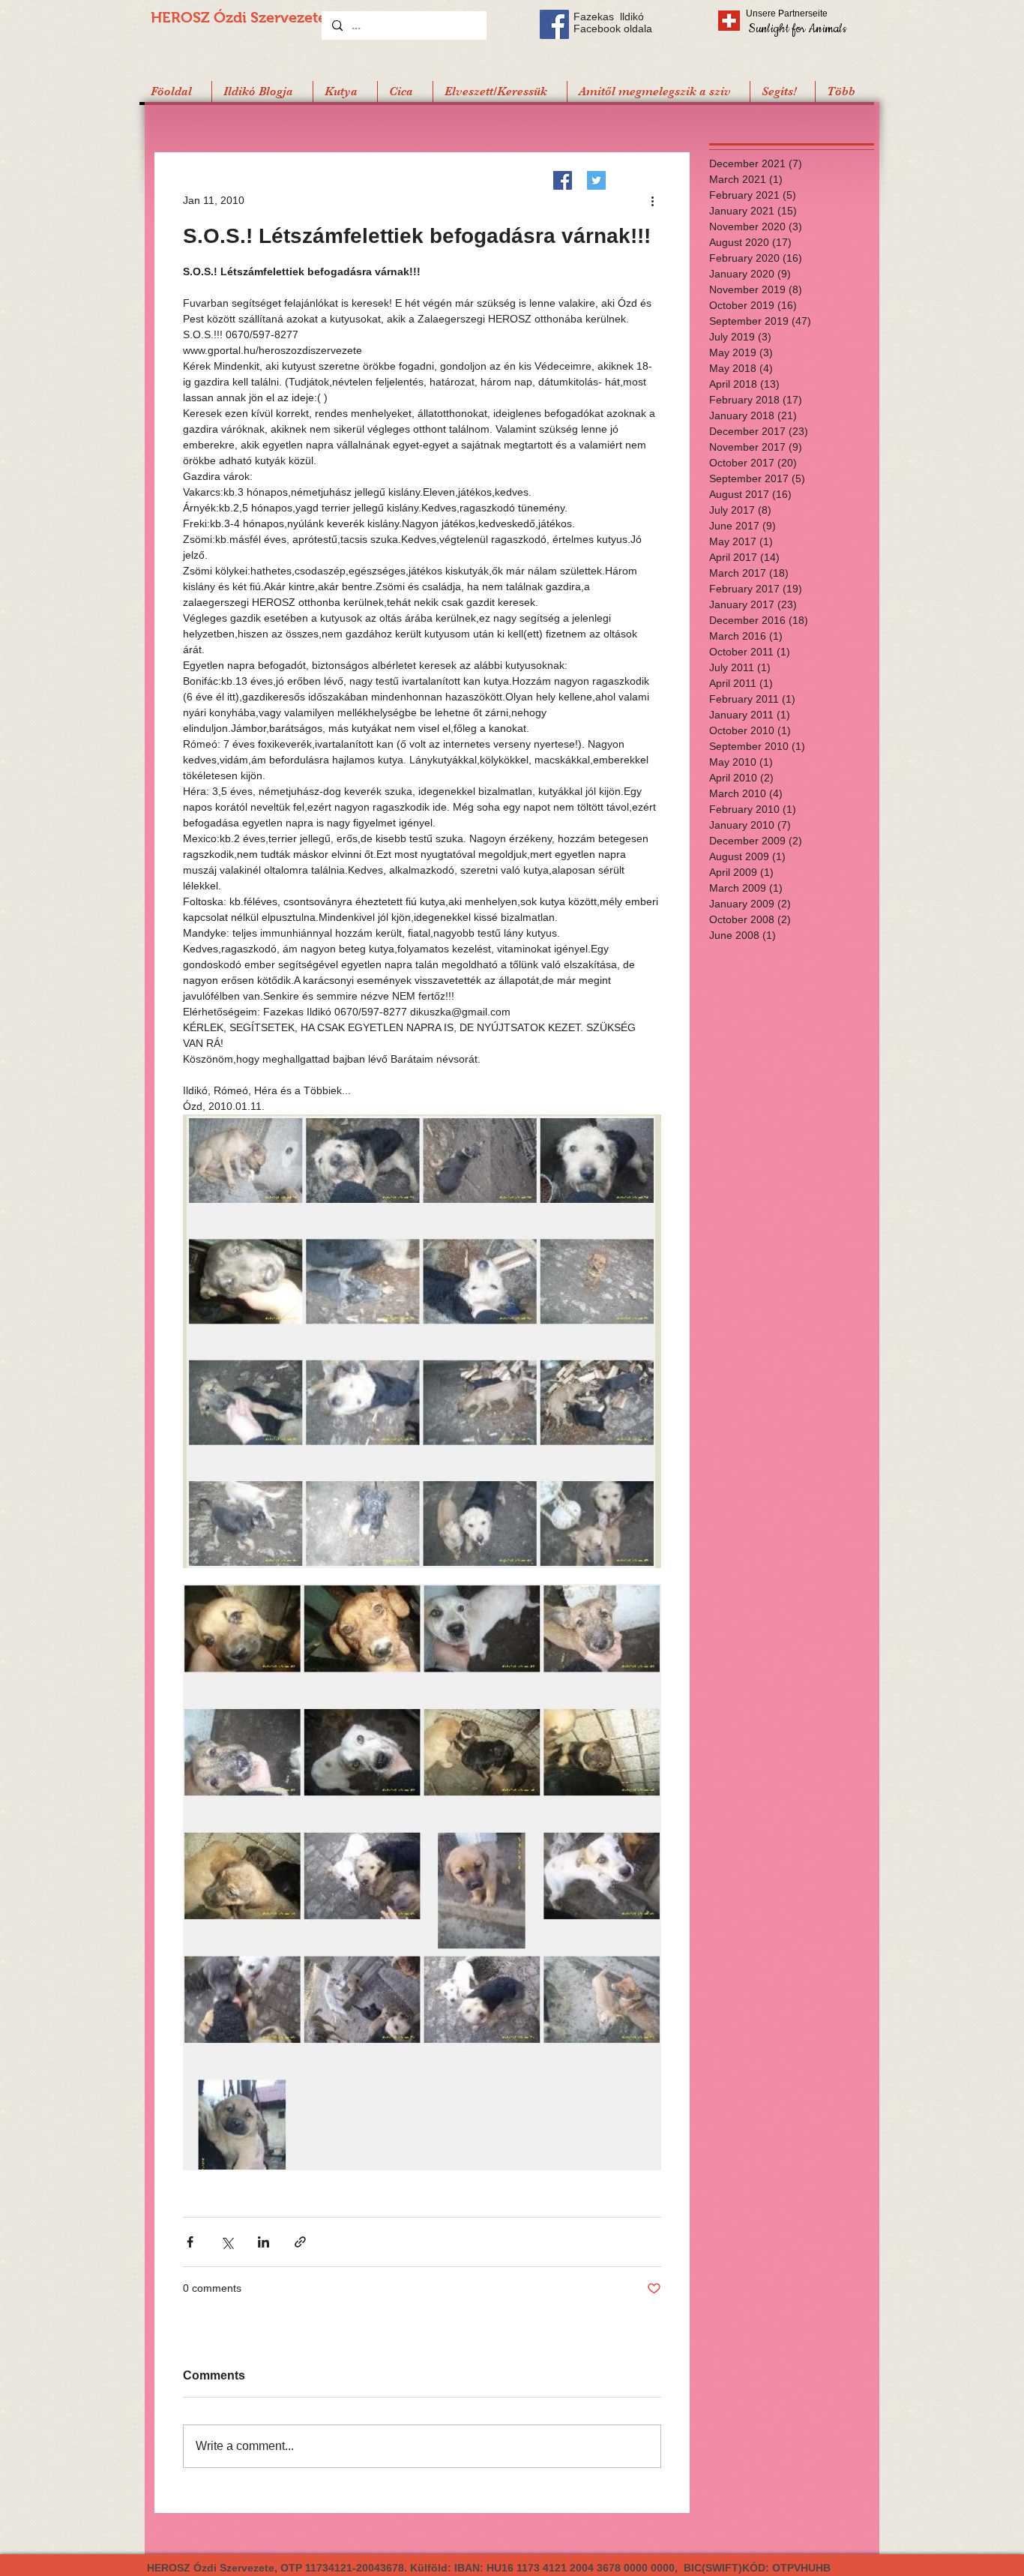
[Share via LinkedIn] (263, 2242)
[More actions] (652, 200)
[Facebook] (563, 180)
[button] (782, 91)
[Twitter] (596, 180)
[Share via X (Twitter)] (227, 2242)
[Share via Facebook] (190, 2242)
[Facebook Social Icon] (554, 24)
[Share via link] (300, 2242)
